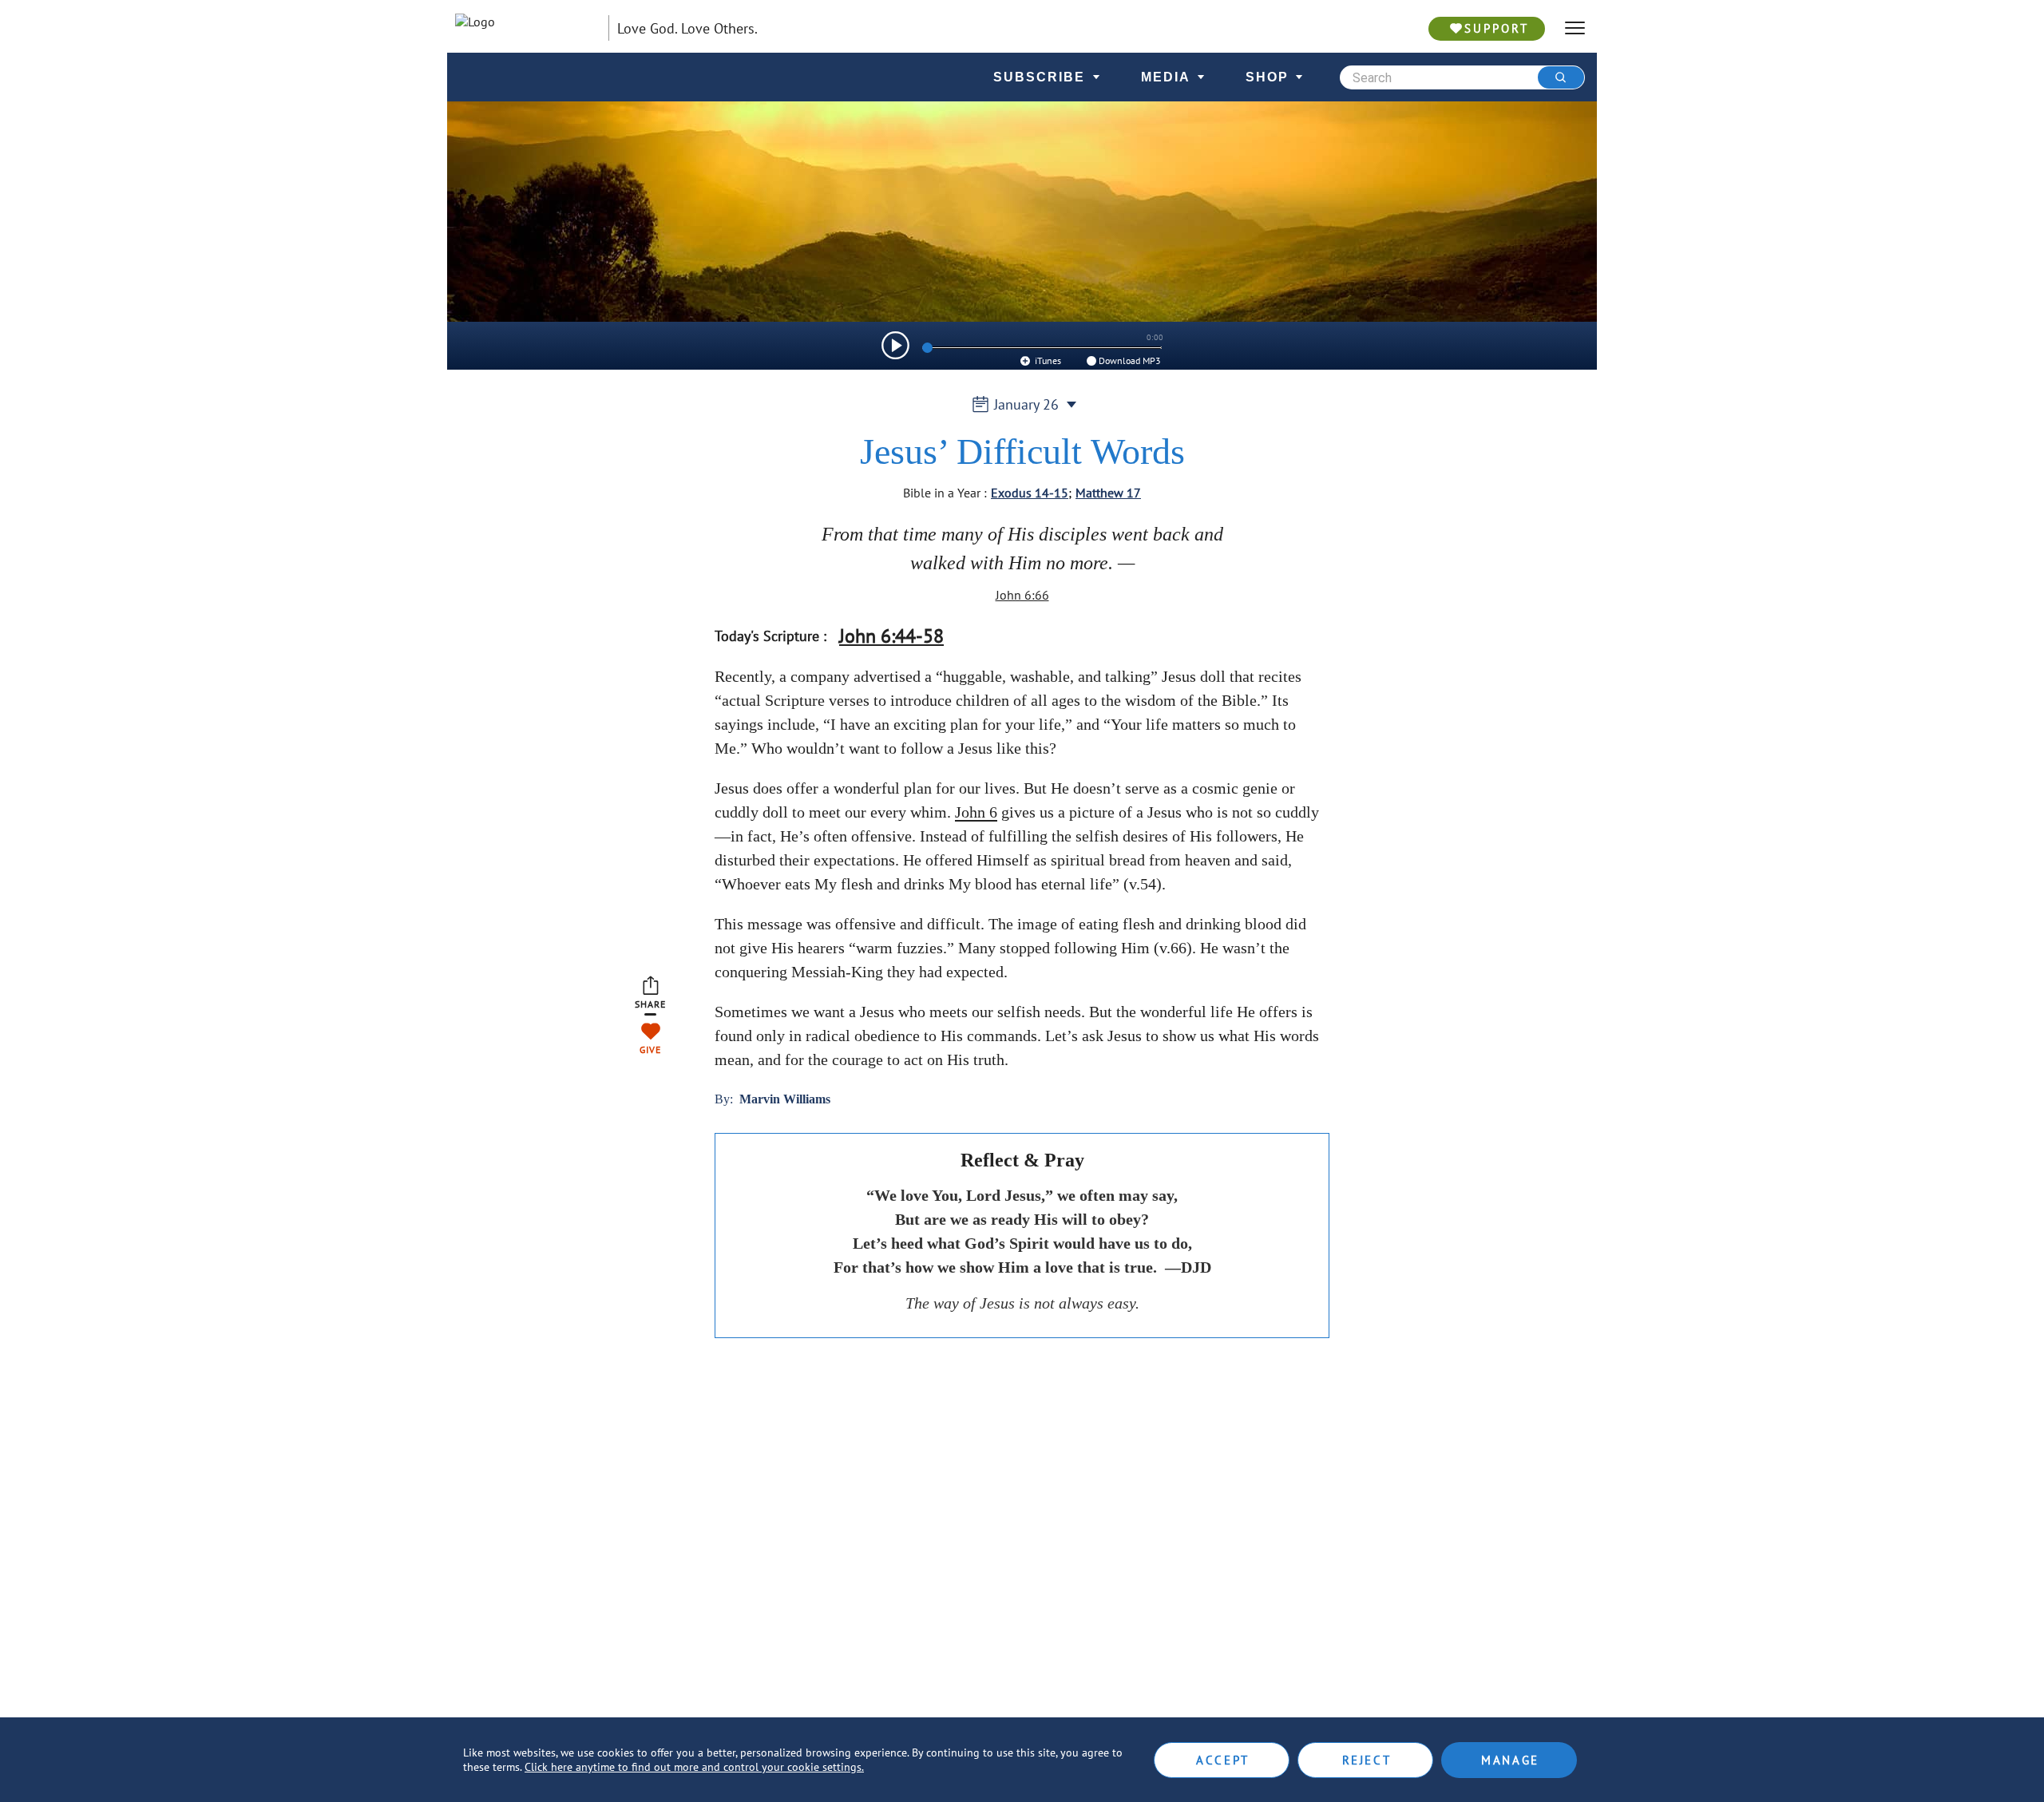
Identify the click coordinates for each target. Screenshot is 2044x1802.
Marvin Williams (785, 1099)
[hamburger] (1575, 28)
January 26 (1026, 404)
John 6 (976, 812)
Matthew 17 (1108, 493)
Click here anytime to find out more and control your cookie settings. (694, 1767)
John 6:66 (1022, 595)
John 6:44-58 (891, 636)
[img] (895, 345)
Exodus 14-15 (1030, 493)
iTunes (1047, 360)
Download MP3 (1130, 360)
